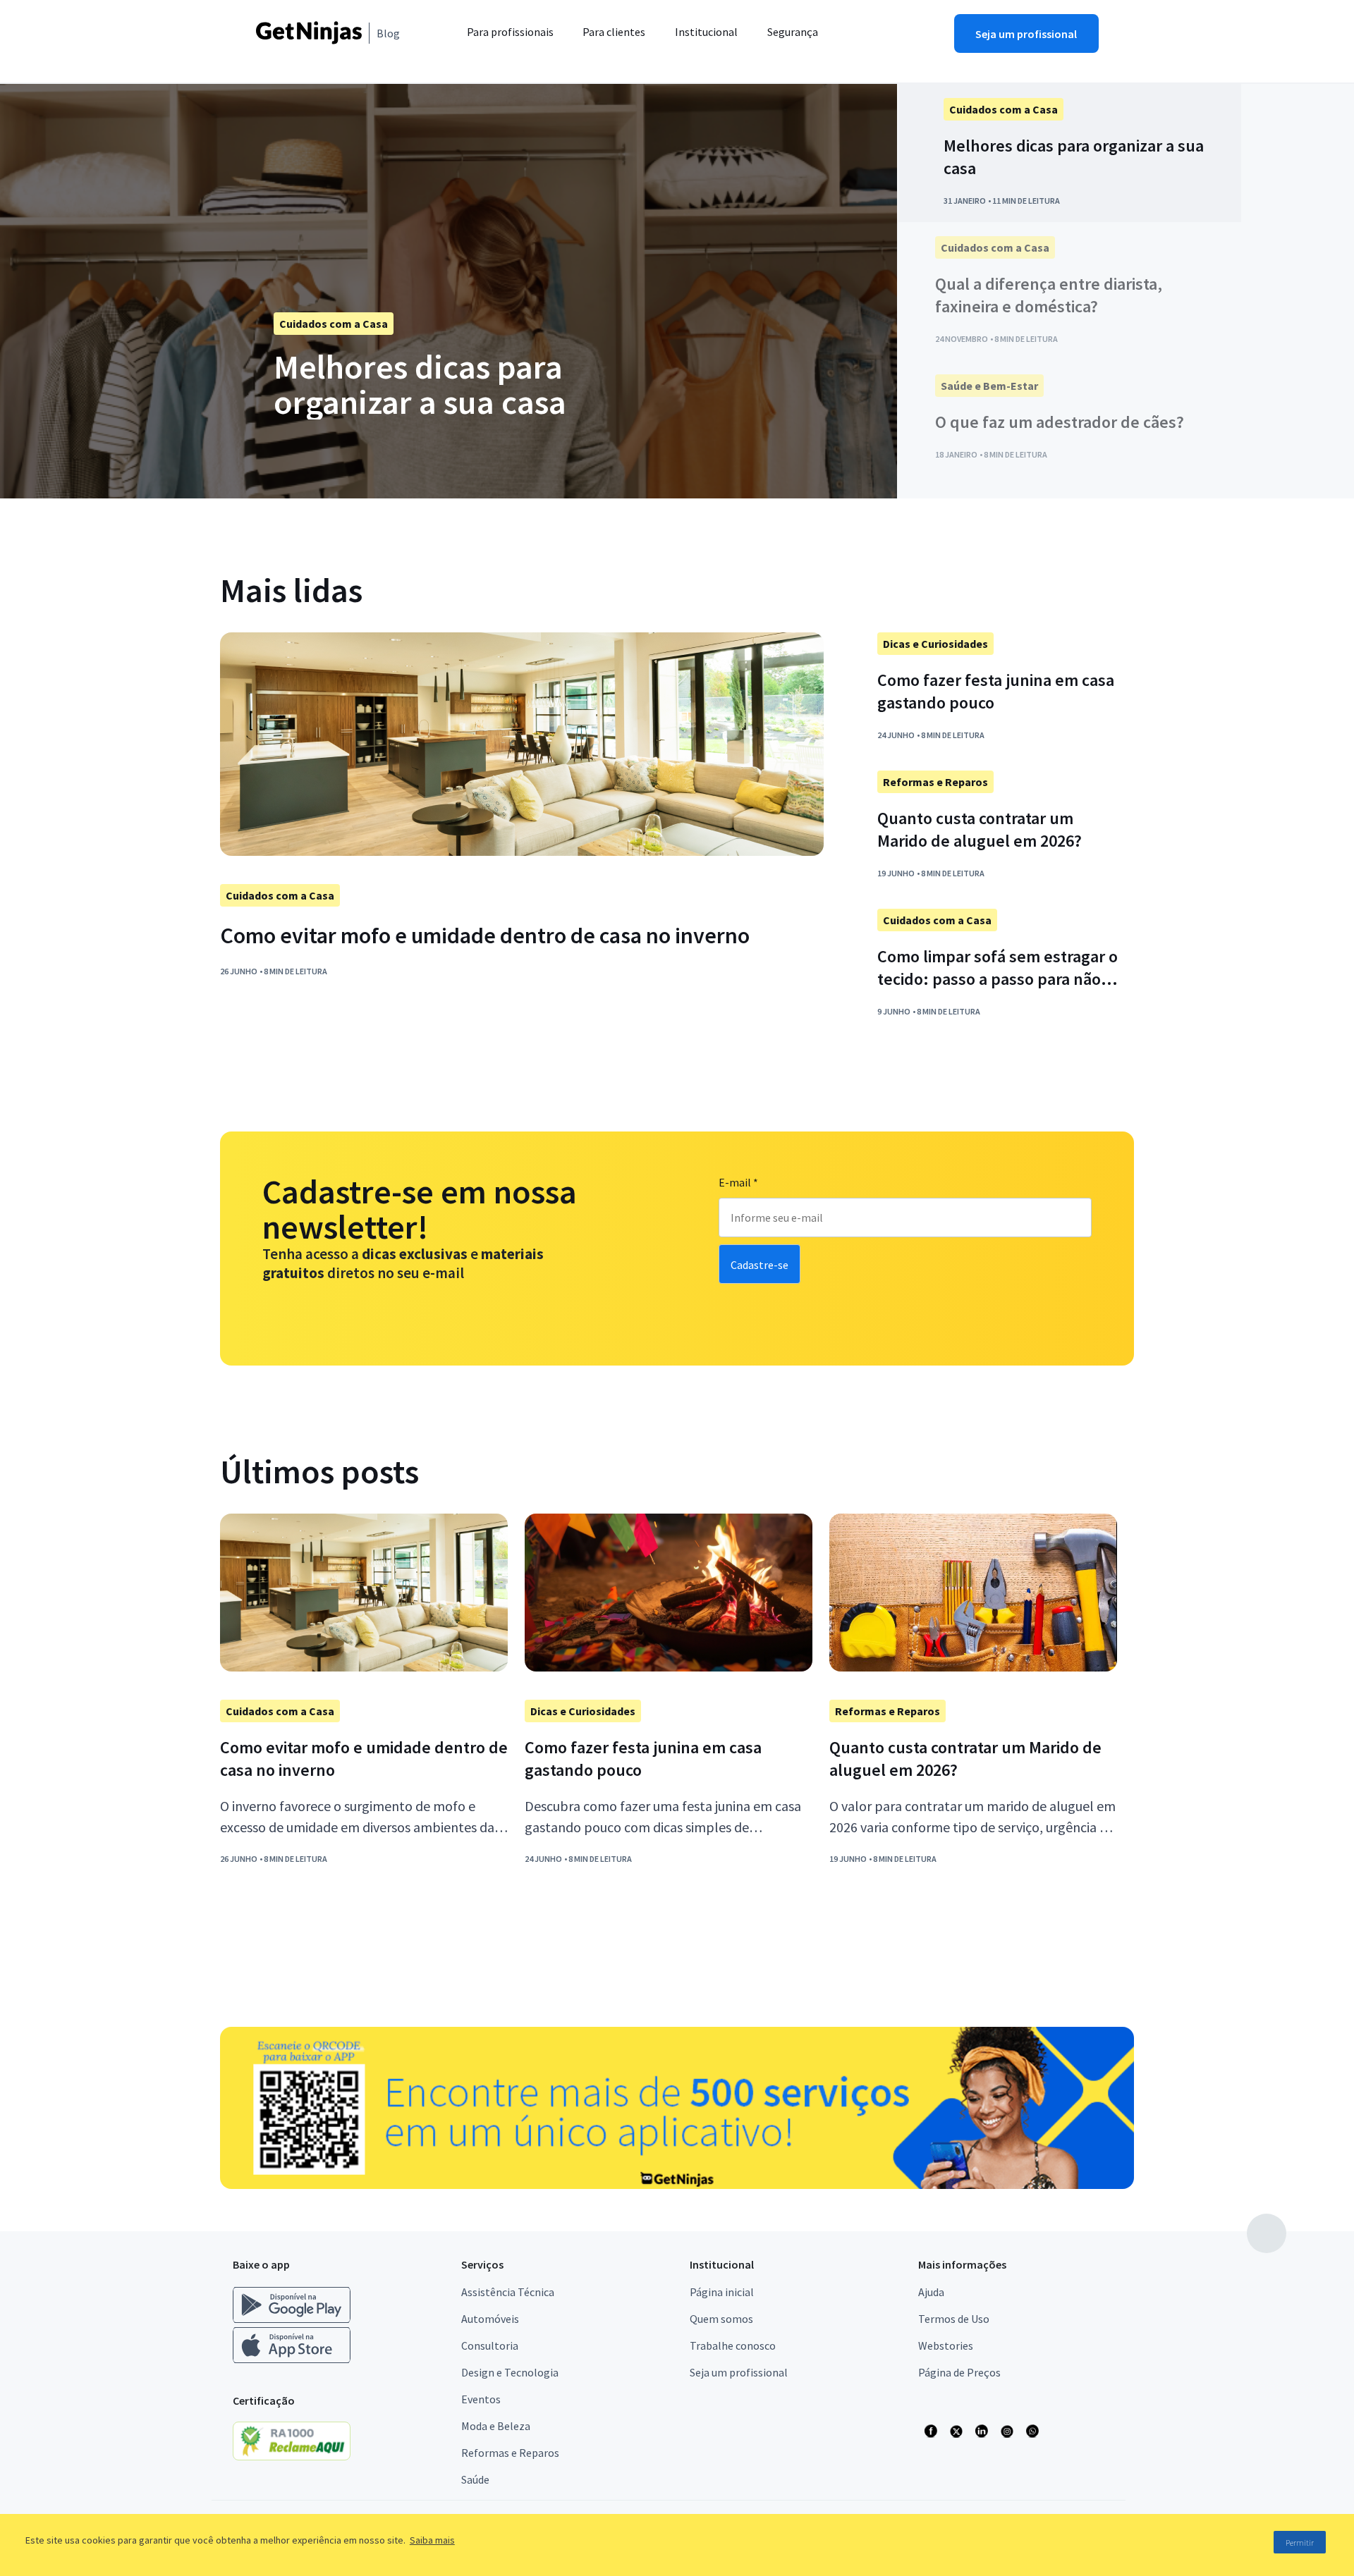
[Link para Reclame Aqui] (299, 2456)
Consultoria (490, 2345)
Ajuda (931, 2292)
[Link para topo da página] (1267, 2233)
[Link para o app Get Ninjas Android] (299, 2320)
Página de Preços (959, 2372)
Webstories (946, 2345)
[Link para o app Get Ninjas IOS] (292, 2360)
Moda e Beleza (496, 2426)
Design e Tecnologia (510, 2372)
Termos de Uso (954, 2319)
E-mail (738, 1182)
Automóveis (490, 2319)
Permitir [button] (1300, 2543)
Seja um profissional (739, 2372)
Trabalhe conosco (733, 2345)
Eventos (481, 2399)
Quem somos (721, 2319)
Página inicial (722, 2292)
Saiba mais (432, 2540)
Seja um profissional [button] (1026, 34)
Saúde (475, 2479)
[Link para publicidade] (677, 2108)
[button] (871, 41)
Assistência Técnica (508, 2292)
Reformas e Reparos (510, 2453)
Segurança (793, 32)
